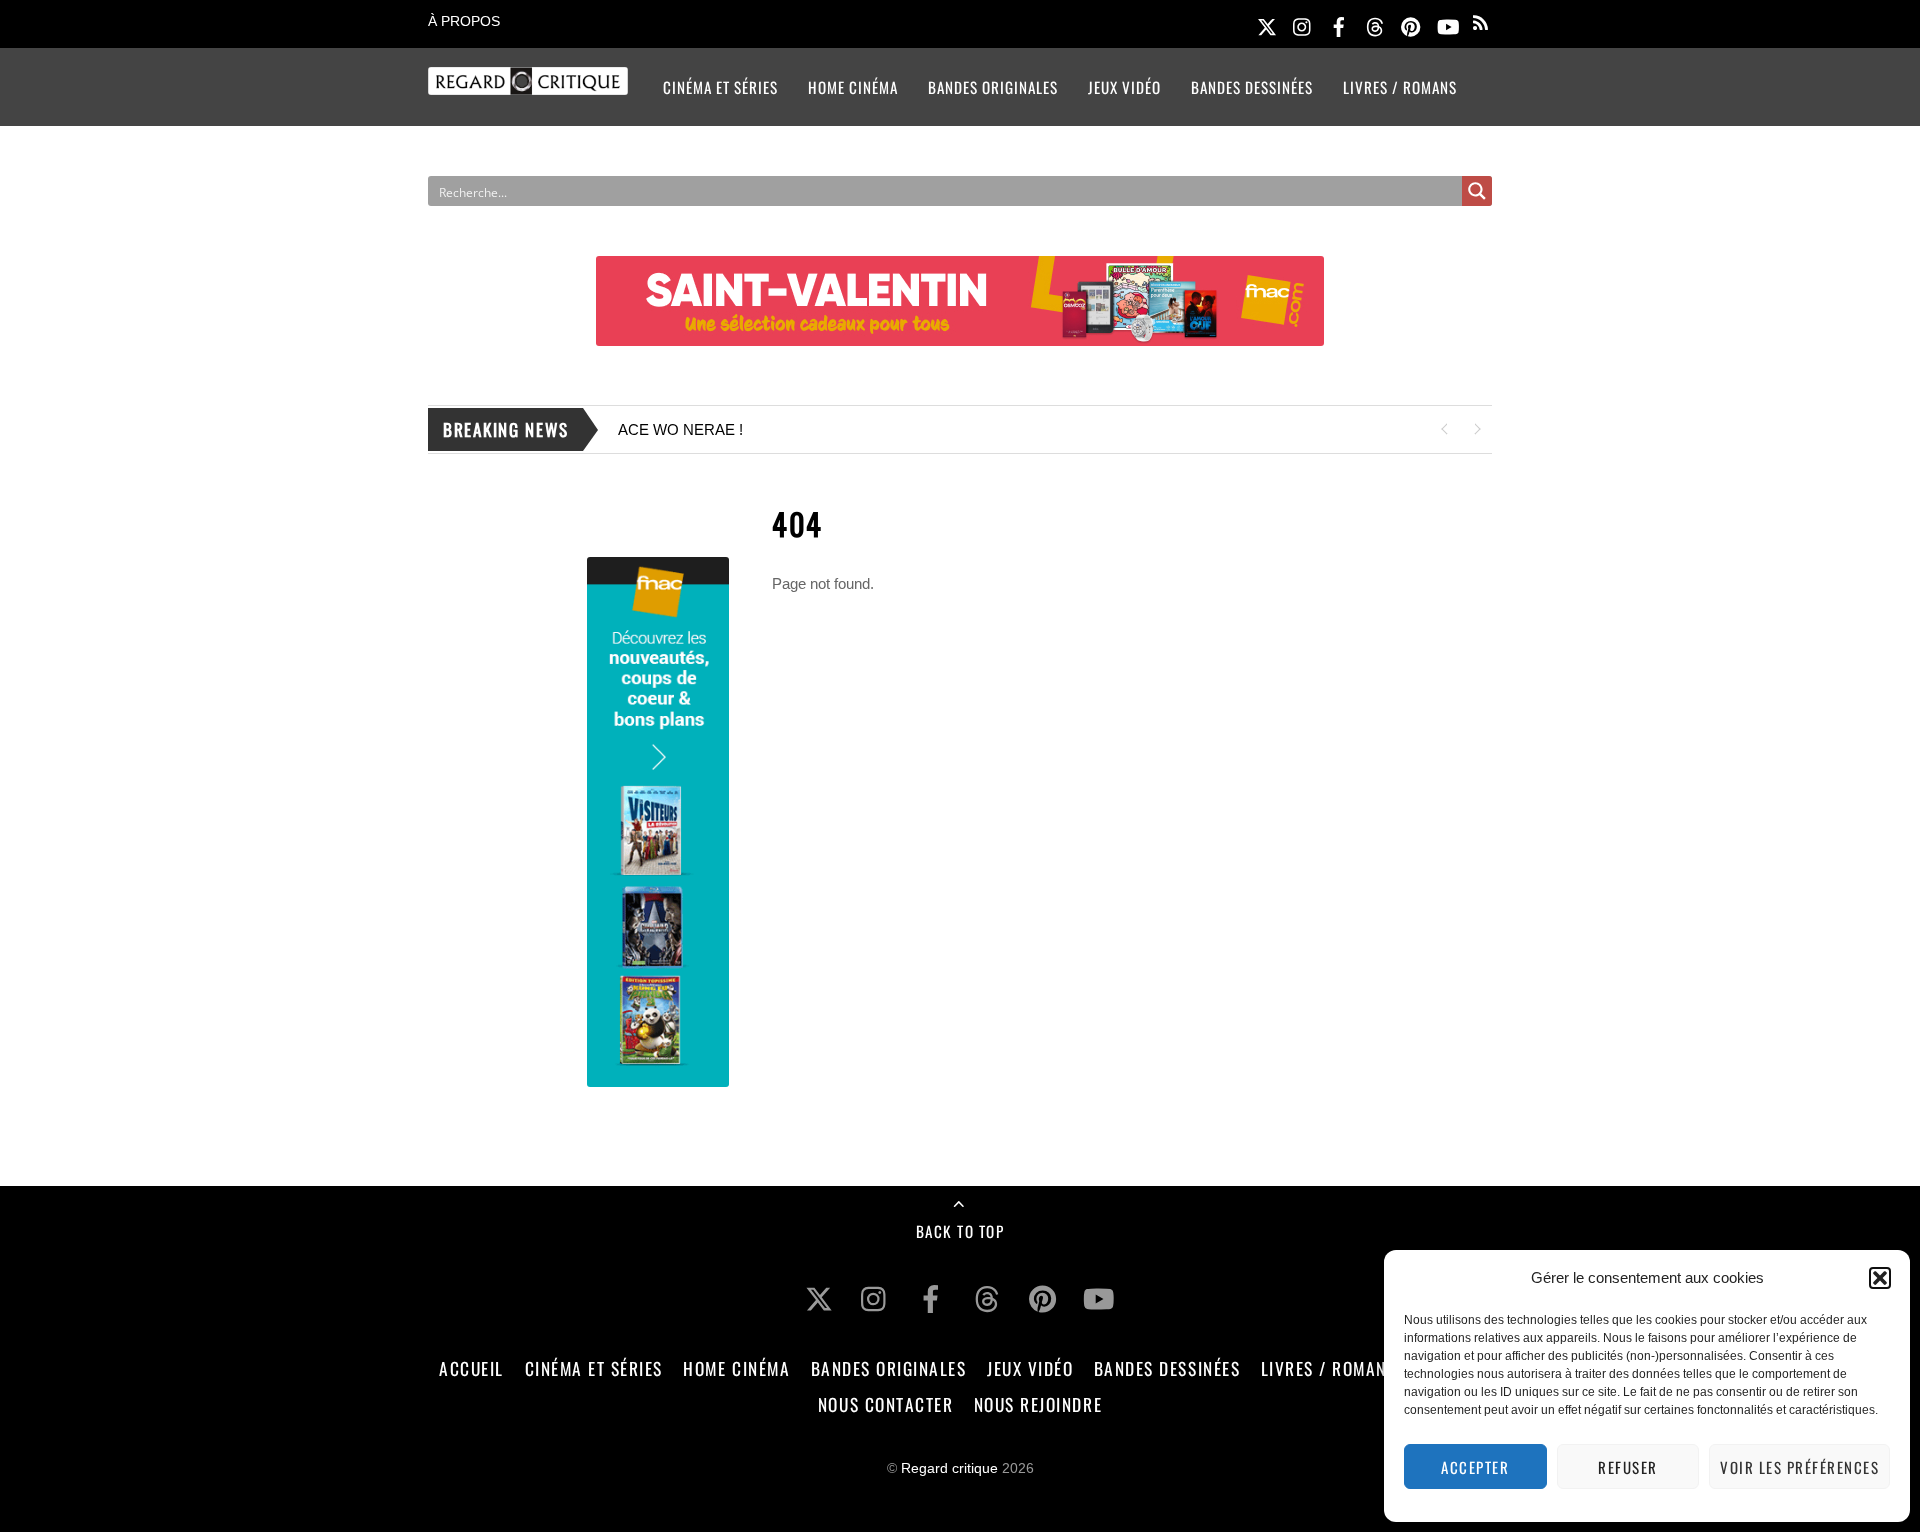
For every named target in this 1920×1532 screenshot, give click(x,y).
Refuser (1628, 1467)
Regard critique (949, 1468)
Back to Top (960, 1231)
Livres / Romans (1400, 87)
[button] (1880, 1278)
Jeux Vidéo (1124, 87)
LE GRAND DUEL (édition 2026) (1002, 429)
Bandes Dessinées (1252, 87)
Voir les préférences (1799, 1467)
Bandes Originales (993, 87)
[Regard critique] (528, 81)
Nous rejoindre (1038, 1404)
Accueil (471, 1368)
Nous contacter (885, 1404)
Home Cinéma (853, 87)
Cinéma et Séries (720, 87)
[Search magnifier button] (1477, 191)
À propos (464, 21)
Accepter (1475, 1467)
